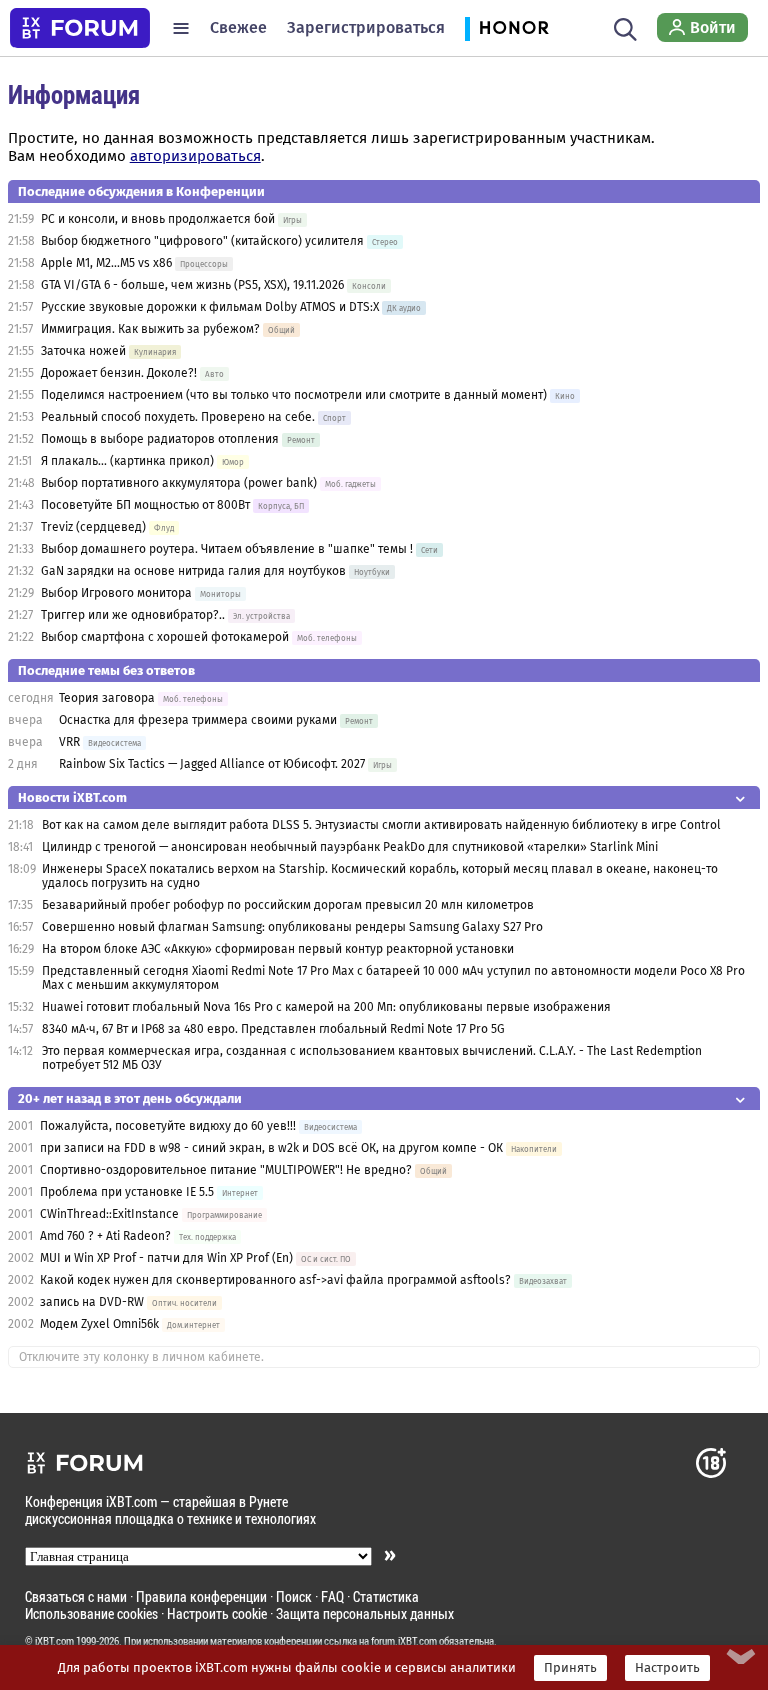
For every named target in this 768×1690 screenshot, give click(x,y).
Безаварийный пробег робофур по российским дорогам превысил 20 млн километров (288, 905)
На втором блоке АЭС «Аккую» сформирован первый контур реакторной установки (278, 949)
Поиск (294, 1596)
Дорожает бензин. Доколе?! (119, 373)
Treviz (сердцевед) (93, 527)
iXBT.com (54, 1641)
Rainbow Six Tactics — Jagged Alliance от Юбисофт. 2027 (212, 764)
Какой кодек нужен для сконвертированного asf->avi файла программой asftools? (275, 1280)
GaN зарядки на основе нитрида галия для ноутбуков (193, 571)
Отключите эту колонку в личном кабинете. (141, 1357)
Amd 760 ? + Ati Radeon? (105, 1236)
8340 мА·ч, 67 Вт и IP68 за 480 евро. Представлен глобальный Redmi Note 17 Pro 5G (273, 1029)
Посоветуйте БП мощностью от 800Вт (145, 505)
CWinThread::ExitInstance (109, 1214)
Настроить (667, 1668)
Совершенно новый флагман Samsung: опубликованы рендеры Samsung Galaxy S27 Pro (292, 927)
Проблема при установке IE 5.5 (127, 1192)
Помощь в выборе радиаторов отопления (160, 439)
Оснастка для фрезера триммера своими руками (198, 720)
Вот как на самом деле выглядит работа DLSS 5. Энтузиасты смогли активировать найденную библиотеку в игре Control (381, 825)
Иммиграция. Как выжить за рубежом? (150, 329)
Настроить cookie (217, 1613)
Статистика (386, 1596)
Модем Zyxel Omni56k (99, 1324)
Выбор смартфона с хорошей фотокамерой (165, 637)
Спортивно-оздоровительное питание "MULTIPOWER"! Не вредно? (227, 1170)
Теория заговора (107, 698)
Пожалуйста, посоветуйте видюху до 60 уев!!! (168, 1126)
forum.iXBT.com (404, 1641)
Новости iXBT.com (72, 797)
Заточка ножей (83, 351)
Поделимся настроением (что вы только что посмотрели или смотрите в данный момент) (294, 395)
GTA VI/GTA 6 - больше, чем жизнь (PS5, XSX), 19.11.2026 (192, 285)
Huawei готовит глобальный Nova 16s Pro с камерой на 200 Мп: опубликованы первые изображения (326, 1007)
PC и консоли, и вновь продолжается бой (158, 219)
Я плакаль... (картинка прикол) (127, 461)
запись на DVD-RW (92, 1302)
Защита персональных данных (365, 1613)
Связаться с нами (76, 1596)
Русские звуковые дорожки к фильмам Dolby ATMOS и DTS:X (210, 307)
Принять (570, 1668)
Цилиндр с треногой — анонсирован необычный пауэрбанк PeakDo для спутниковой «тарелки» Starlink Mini (350, 847)
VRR (69, 742)
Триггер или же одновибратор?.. (133, 615)
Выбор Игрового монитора (118, 593)
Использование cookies (91, 1613)
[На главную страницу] (80, 28)
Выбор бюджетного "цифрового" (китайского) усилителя (202, 241)
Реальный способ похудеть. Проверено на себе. (178, 417)
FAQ (332, 1596)
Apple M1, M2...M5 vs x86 (106, 263)
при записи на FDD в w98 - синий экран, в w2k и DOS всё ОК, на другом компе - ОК (271, 1148)
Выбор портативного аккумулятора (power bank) (179, 483)
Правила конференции (201, 1596)
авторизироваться (195, 156)
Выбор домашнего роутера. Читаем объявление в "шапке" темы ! (227, 549)
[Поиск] (625, 28)
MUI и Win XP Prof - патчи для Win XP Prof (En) (168, 1258)
